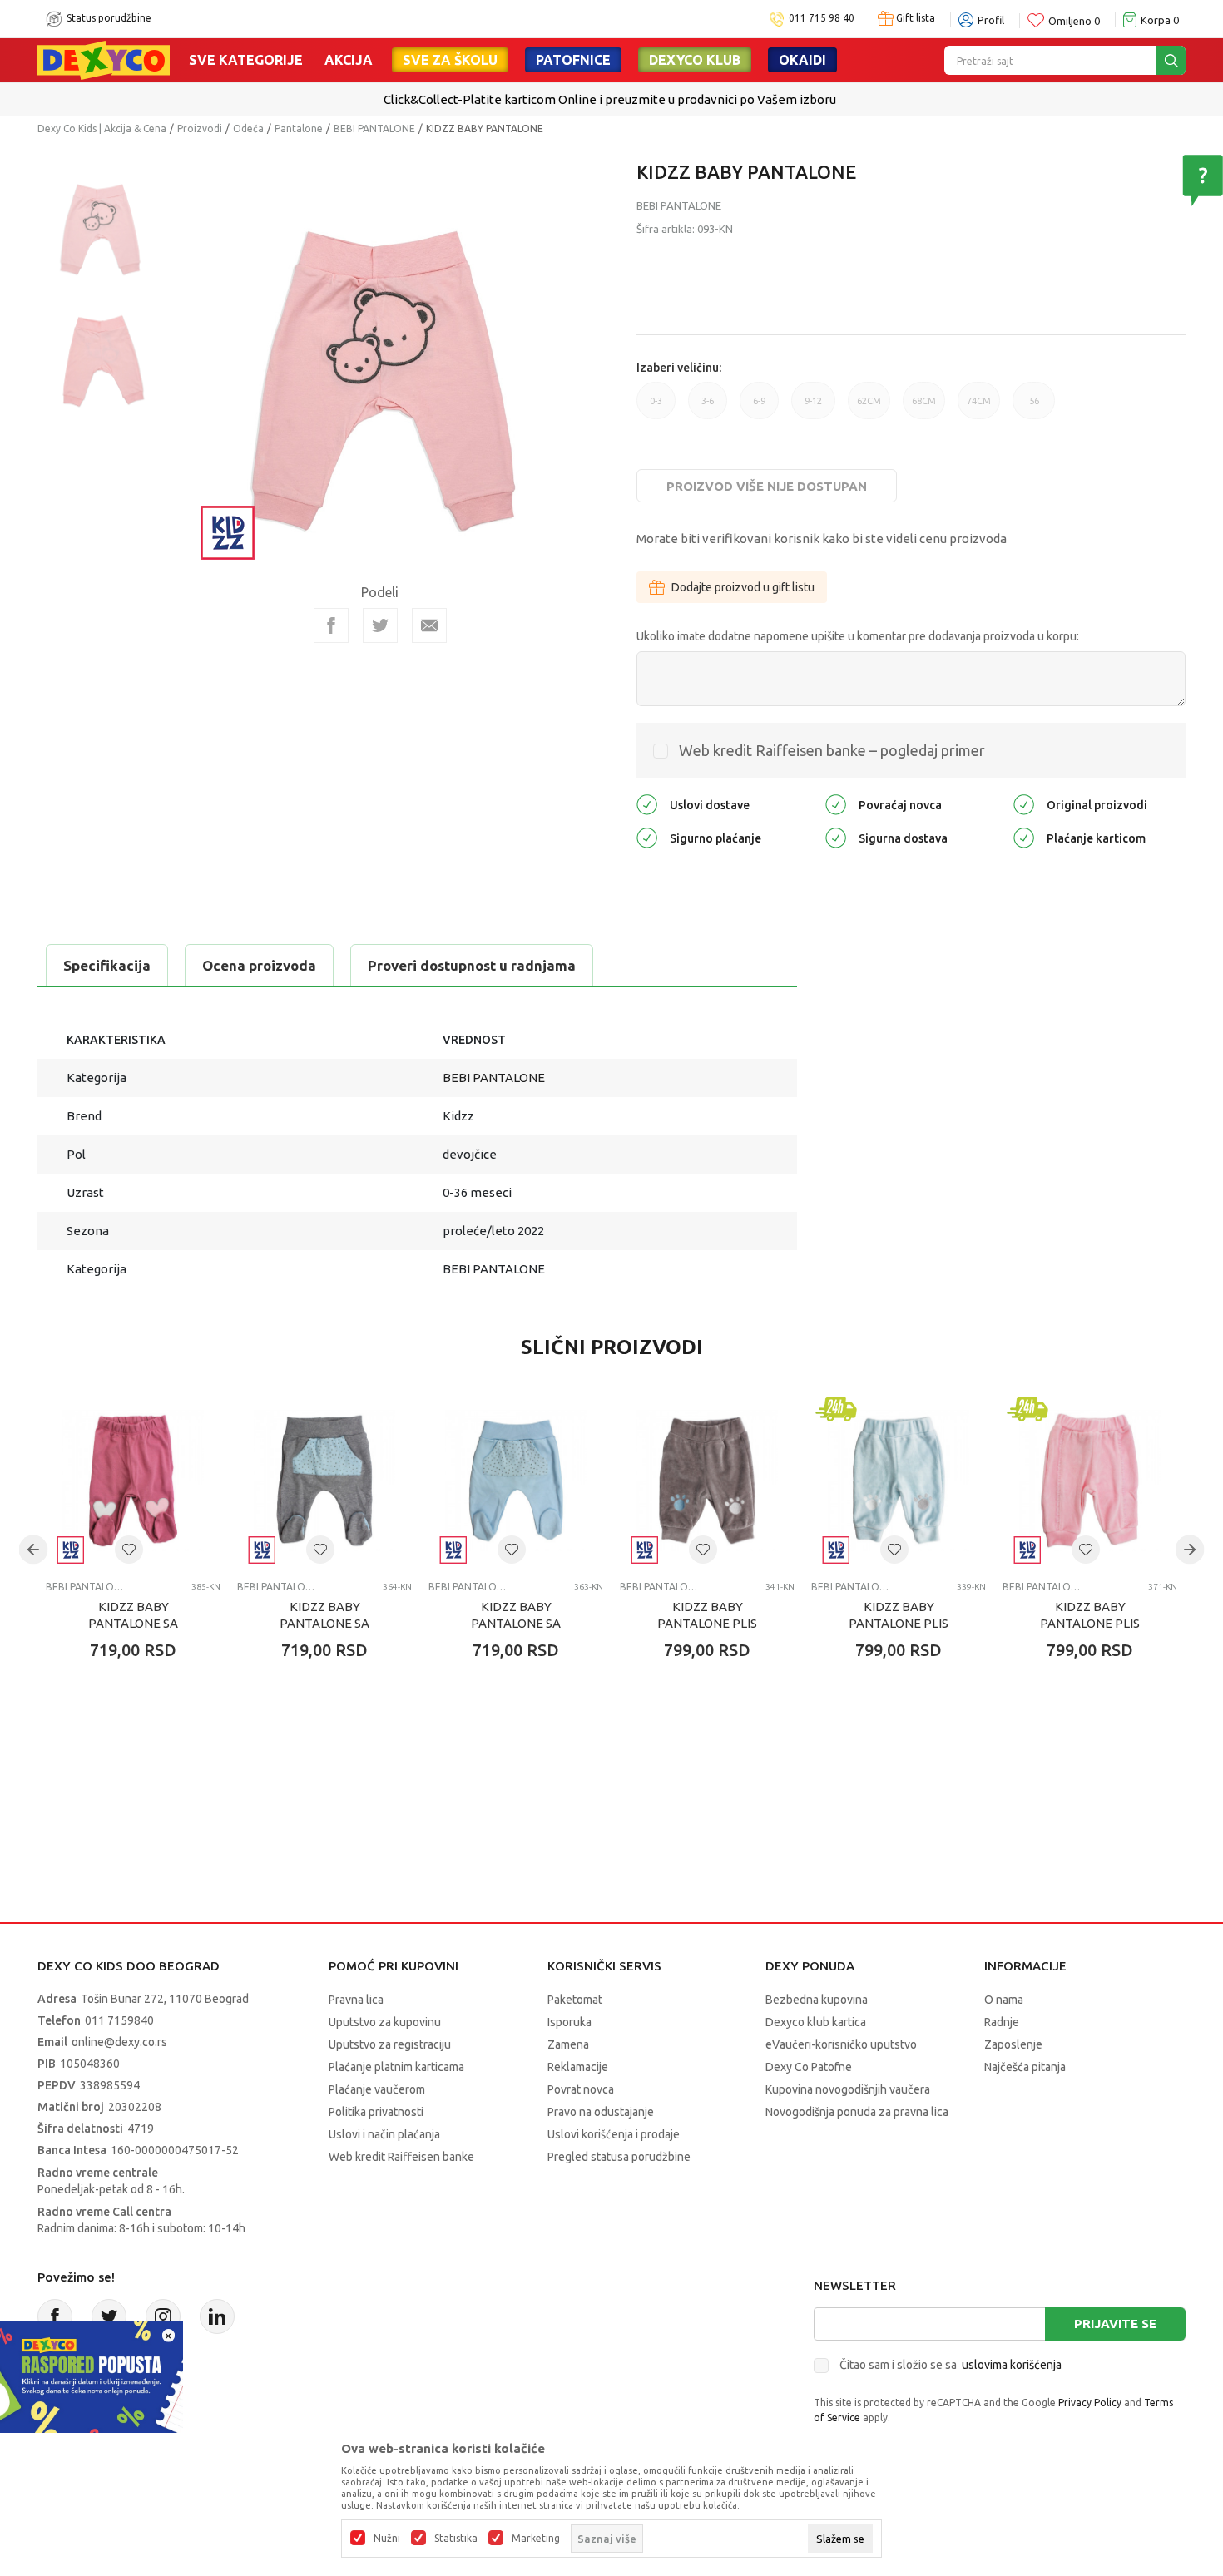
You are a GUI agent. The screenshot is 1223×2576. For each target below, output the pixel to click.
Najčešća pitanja (1025, 2067)
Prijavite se (1115, 2324)
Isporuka (569, 2022)
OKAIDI (802, 60)
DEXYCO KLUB (695, 60)
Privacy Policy (1090, 2403)
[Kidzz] (228, 531)
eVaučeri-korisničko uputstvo (841, 2044)
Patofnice (573, 60)
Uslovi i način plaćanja (384, 2134)
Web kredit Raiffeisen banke (401, 2157)
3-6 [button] (708, 408)
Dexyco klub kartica (816, 2022)
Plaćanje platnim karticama (396, 2067)
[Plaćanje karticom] (1024, 836)
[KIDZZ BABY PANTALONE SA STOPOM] (133, 1481)
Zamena (568, 2044)
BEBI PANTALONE (374, 129)
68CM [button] (924, 408)
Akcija (349, 60)
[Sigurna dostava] (836, 836)
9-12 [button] (813, 408)
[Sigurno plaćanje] (647, 836)
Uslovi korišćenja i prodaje (614, 2134)
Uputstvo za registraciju (390, 2044)
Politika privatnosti (376, 2112)
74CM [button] (979, 408)
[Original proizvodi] (1024, 803)
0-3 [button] (656, 408)
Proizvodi (200, 129)
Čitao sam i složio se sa (951, 2365)
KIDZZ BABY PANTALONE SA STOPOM (133, 1623)
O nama (1004, 2000)
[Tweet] (380, 625)
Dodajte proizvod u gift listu (743, 587)
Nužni (387, 2539)
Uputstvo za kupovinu (385, 2022)
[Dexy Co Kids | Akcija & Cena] (104, 59)
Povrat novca (581, 2089)
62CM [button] (869, 408)
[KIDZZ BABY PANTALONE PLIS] (707, 1481)
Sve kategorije (246, 60)
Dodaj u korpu (142, 1748)
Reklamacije (578, 2067)
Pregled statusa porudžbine (619, 2157)
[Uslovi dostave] (647, 803)
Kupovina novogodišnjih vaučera (848, 2089)
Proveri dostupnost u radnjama (472, 965)
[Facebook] (331, 625)
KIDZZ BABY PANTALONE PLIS (707, 1615)
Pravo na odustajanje (601, 2112)
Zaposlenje (1013, 2044)
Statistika (456, 2539)
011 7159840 (119, 2020)
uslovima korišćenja (1012, 2365)
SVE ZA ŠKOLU (450, 60)
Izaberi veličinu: (679, 368)
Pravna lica (356, 2000)
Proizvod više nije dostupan (767, 486)
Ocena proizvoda (259, 965)
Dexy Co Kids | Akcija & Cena (102, 129)
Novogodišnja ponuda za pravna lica (857, 2112)
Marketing (536, 2539)
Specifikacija (107, 965)
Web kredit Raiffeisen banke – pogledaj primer (832, 750)
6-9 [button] (759, 408)
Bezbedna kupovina (817, 2000)
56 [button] (1034, 408)
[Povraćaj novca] (836, 803)
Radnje (1002, 2022)
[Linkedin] (217, 2316)
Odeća (248, 129)
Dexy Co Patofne (809, 2067)
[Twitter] (109, 2316)
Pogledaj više (677, 100)
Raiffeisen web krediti (577, 99)
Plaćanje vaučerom (377, 2089)
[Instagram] (163, 2316)
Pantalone (299, 129)
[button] (129, 1550)
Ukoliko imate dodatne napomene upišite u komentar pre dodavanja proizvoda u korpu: (858, 636)
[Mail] (429, 625)
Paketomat (575, 2000)
